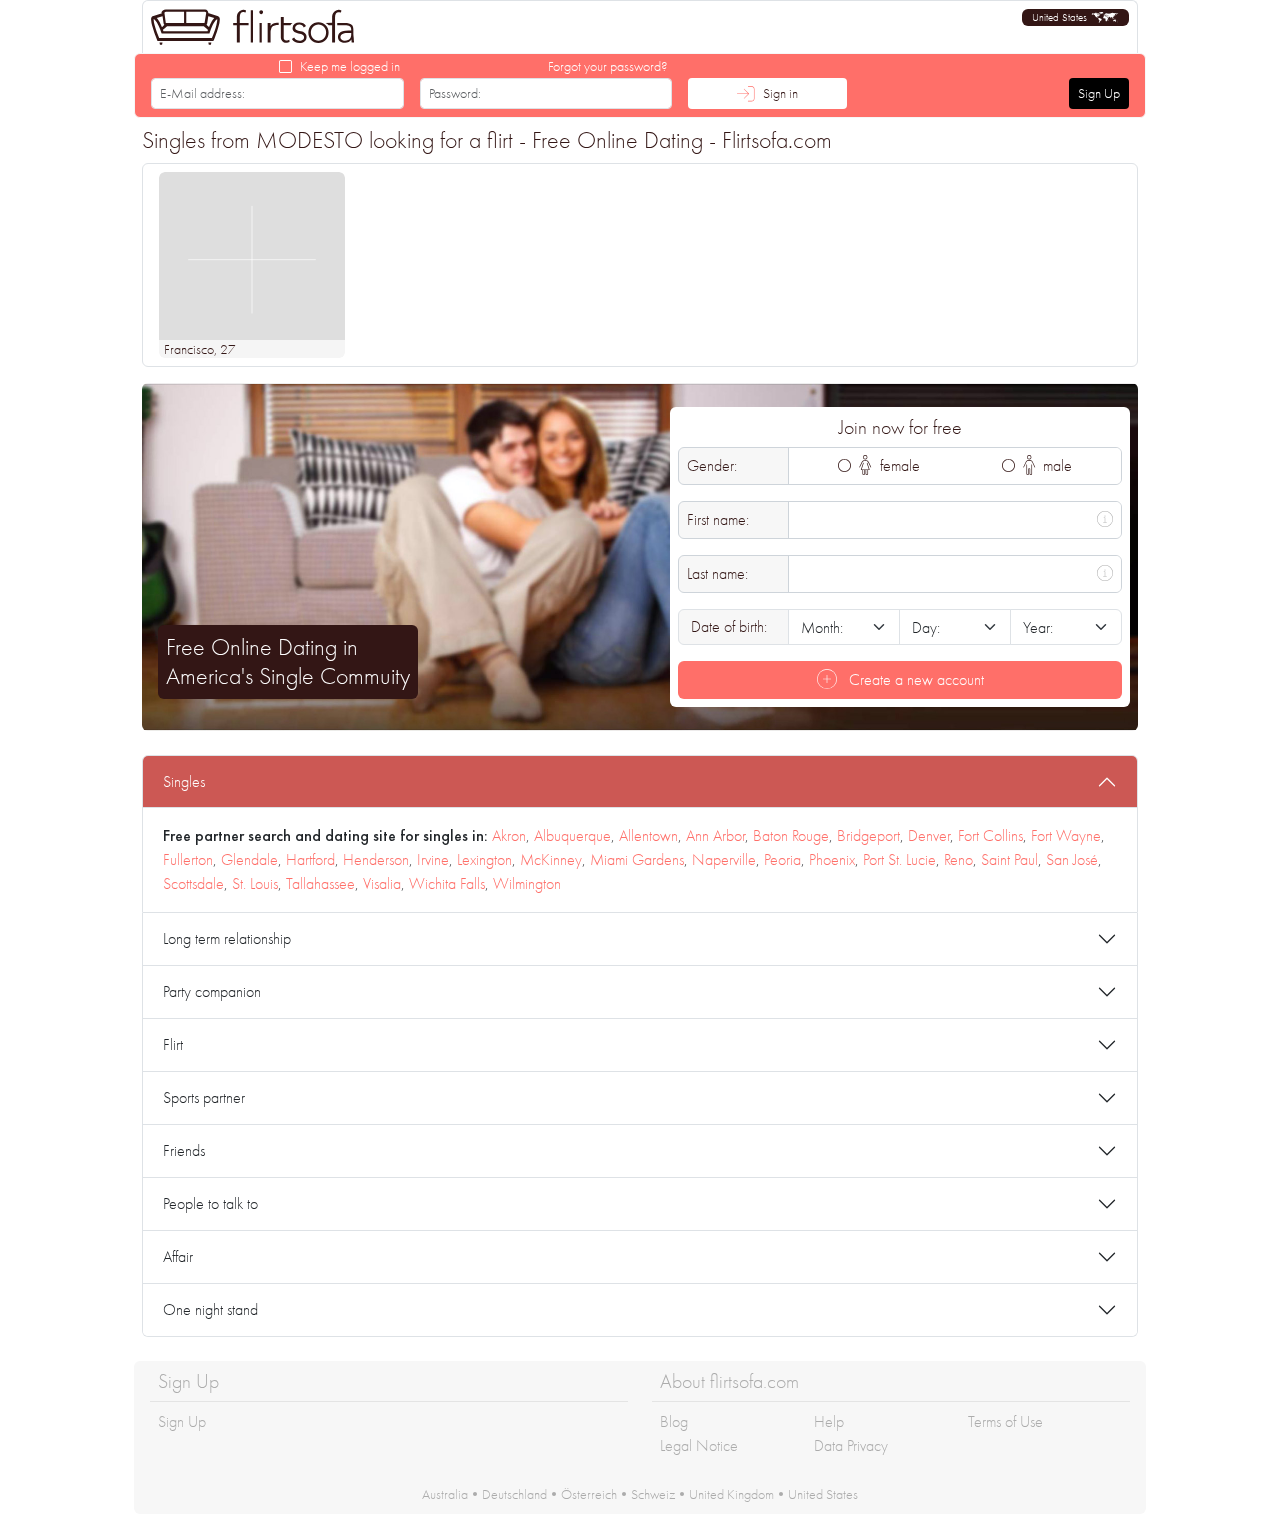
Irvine (433, 859)
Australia (445, 1494)
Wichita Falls (447, 883)
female (898, 465)
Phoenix (832, 859)
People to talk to (210, 1203)
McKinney (551, 859)
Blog (674, 1421)
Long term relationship (227, 938)
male (1055, 465)
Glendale (249, 859)
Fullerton (188, 859)
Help (829, 1421)
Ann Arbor (715, 835)
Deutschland (514, 1494)
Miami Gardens (637, 859)
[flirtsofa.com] (253, 27)
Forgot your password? (608, 66)
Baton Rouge (791, 835)
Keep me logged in (350, 66)
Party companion (212, 991)
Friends (184, 1150)
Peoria (782, 859)
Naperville (724, 859)
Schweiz (653, 1494)
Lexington (484, 859)
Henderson (376, 859)
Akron (509, 835)
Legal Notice (699, 1445)
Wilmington (527, 883)
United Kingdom (731, 1494)
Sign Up (1099, 93)
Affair (178, 1256)
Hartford (310, 859)
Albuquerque (572, 835)
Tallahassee (320, 883)
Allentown (648, 835)
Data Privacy (851, 1445)
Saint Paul (1009, 859)
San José (1072, 859)
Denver (929, 835)
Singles (184, 781)
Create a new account (914, 679)
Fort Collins (990, 835)
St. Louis (255, 883)
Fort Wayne (1066, 835)
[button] (1075, 17)
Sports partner (204, 1097)
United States (823, 1494)
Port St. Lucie (899, 859)
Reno (958, 859)
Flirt (173, 1044)
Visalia (382, 883)
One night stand (210, 1309)
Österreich (589, 1494)
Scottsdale (193, 883)
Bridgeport (868, 835)
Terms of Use (1005, 1421)
